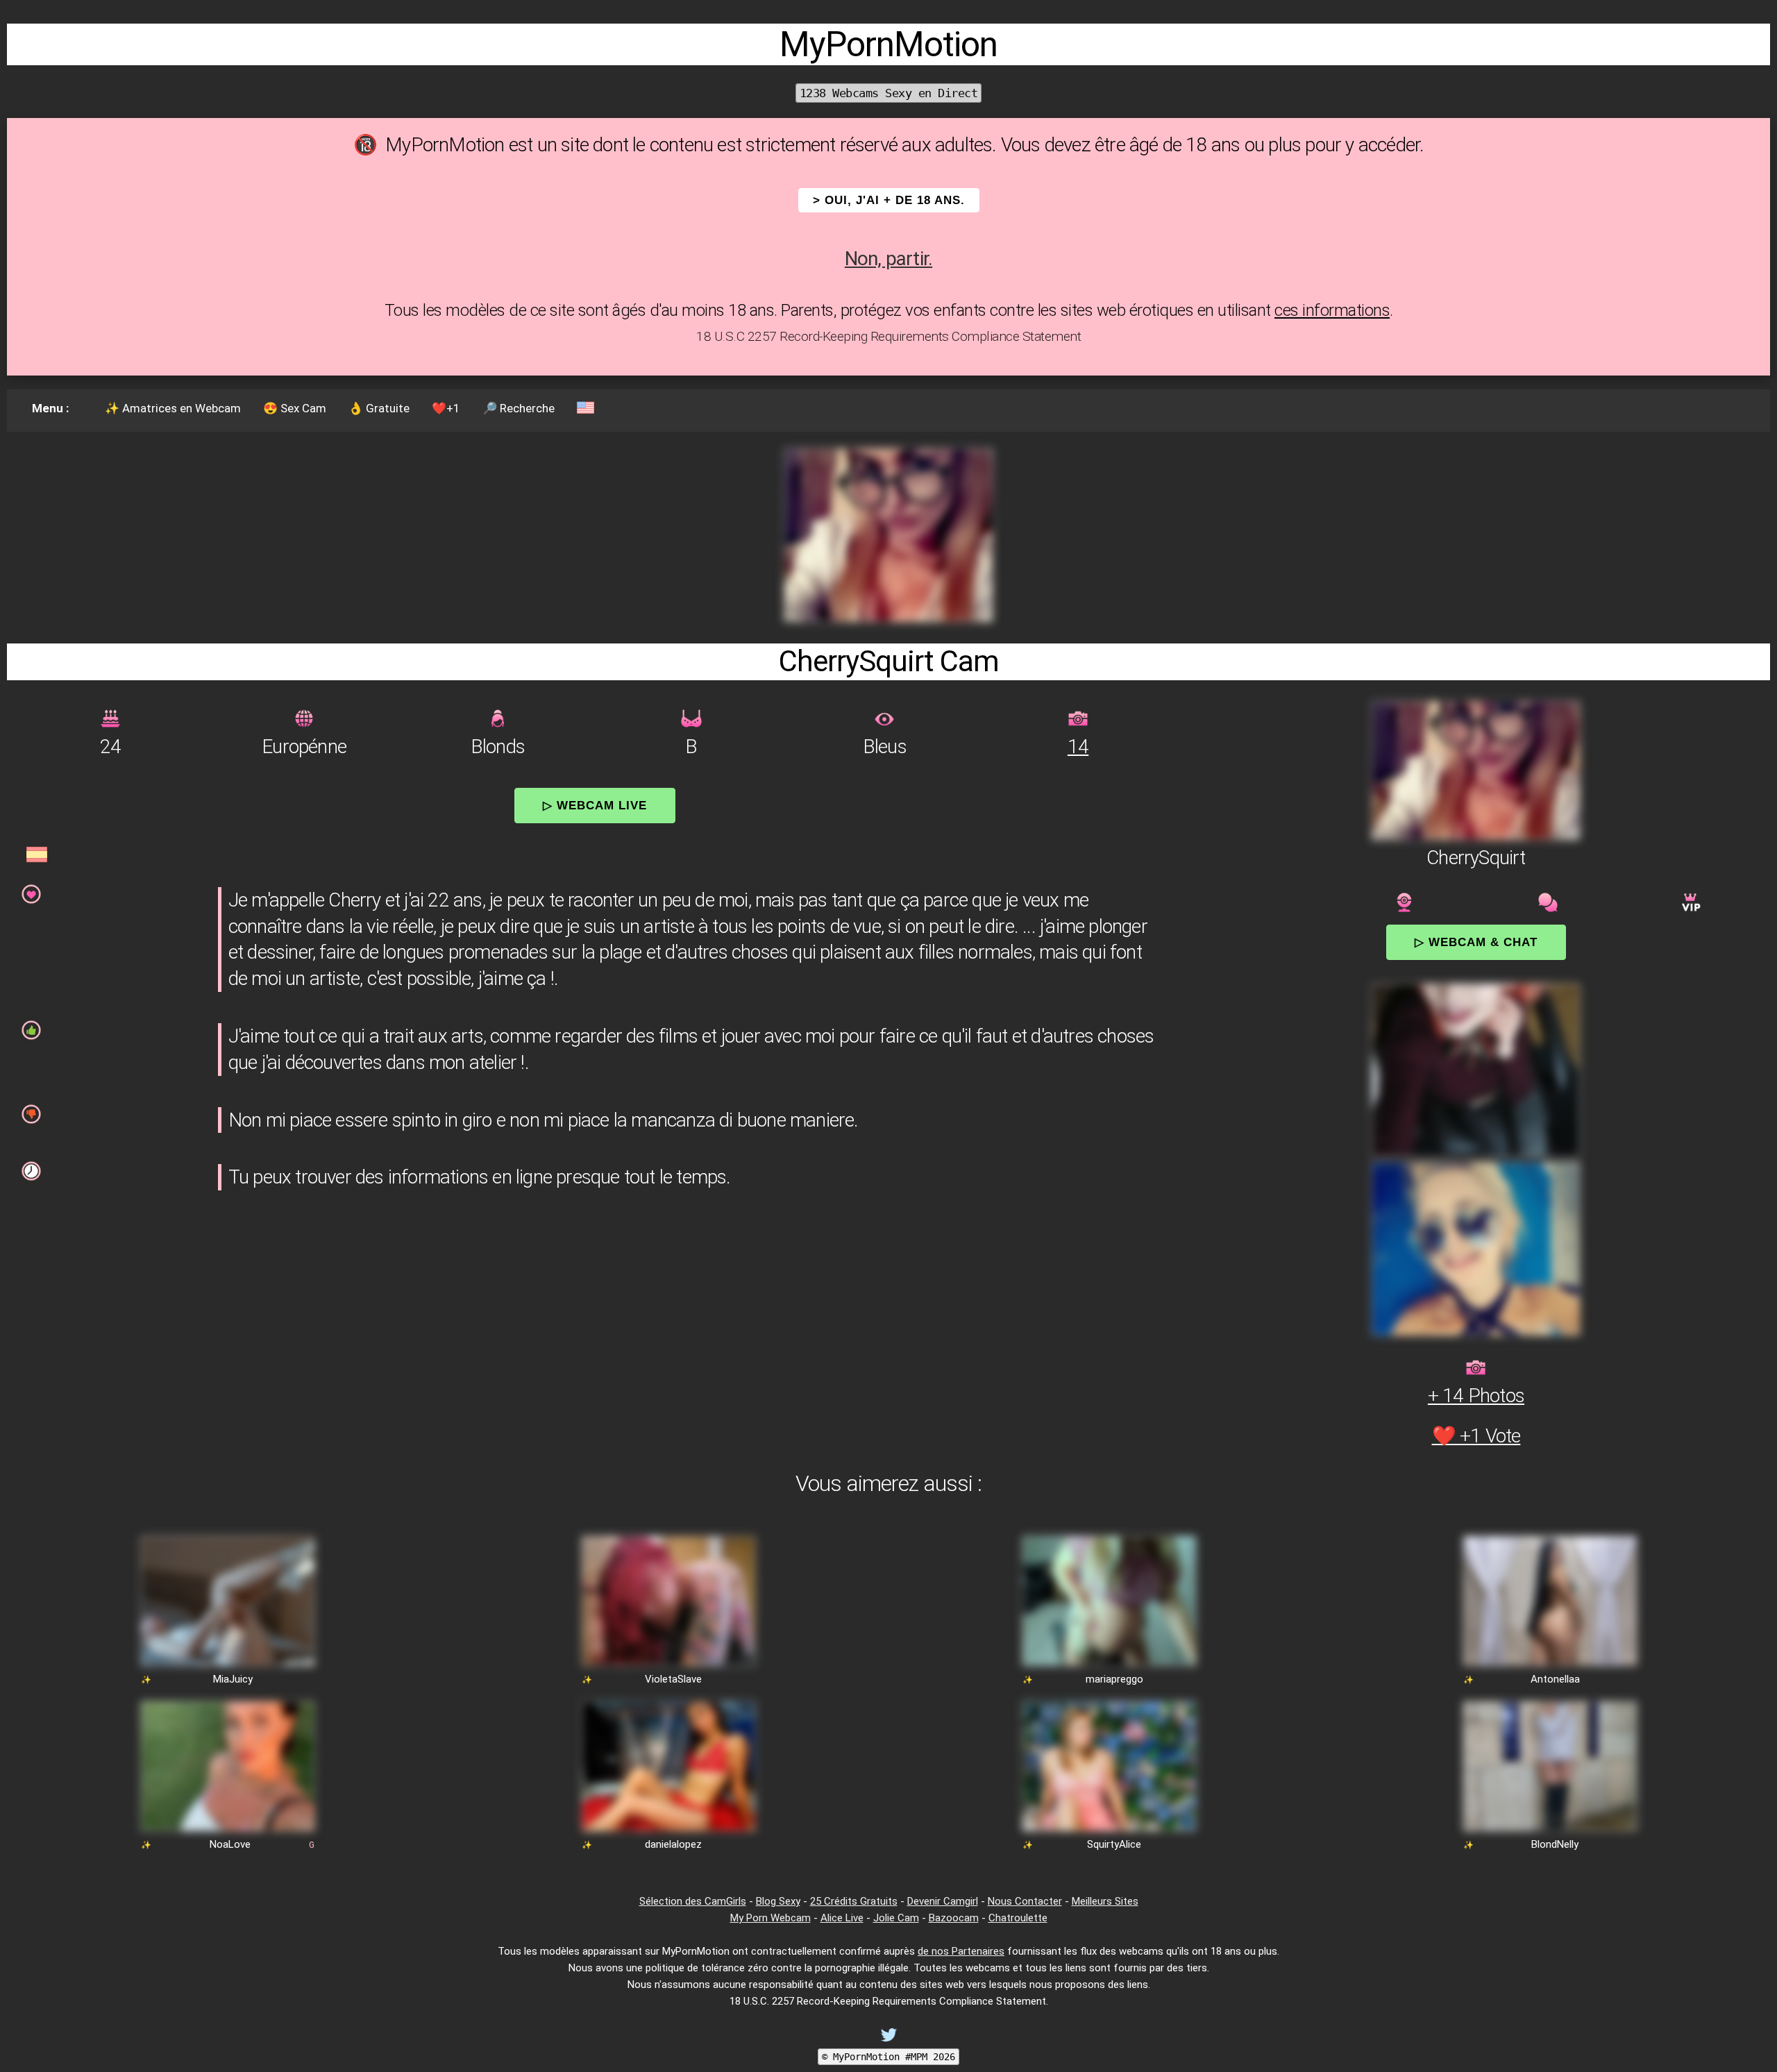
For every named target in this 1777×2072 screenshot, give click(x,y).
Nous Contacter (1025, 1901)
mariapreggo (1114, 1679)
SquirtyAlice (1114, 1844)
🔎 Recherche (519, 408)
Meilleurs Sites (1105, 1901)
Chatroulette (1018, 1918)
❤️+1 (446, 408)
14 (1078, 747)
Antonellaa (1555, 1679)
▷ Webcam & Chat (1476, 942)
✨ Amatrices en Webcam (173, 408)
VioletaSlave (673, 1679)
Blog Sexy (778, 1901)
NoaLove (230, 1844)
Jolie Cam (896, 1918)
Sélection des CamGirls (693, 1901)
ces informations (1332, 310)
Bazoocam (954, 1918)
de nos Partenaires (961, 1951)
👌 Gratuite (379, 408)
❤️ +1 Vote (1476, 1436)
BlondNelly (1555, 1844)
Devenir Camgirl (943, 1901)
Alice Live (842, 1918)
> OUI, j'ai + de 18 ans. (889, 200)
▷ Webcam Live (595, 805)
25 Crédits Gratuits (854, 1901)
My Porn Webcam (770, 1918)
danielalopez (673, 1844)
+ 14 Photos (1476, 1396)
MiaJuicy (233, 1679)
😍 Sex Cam (295, 408)
